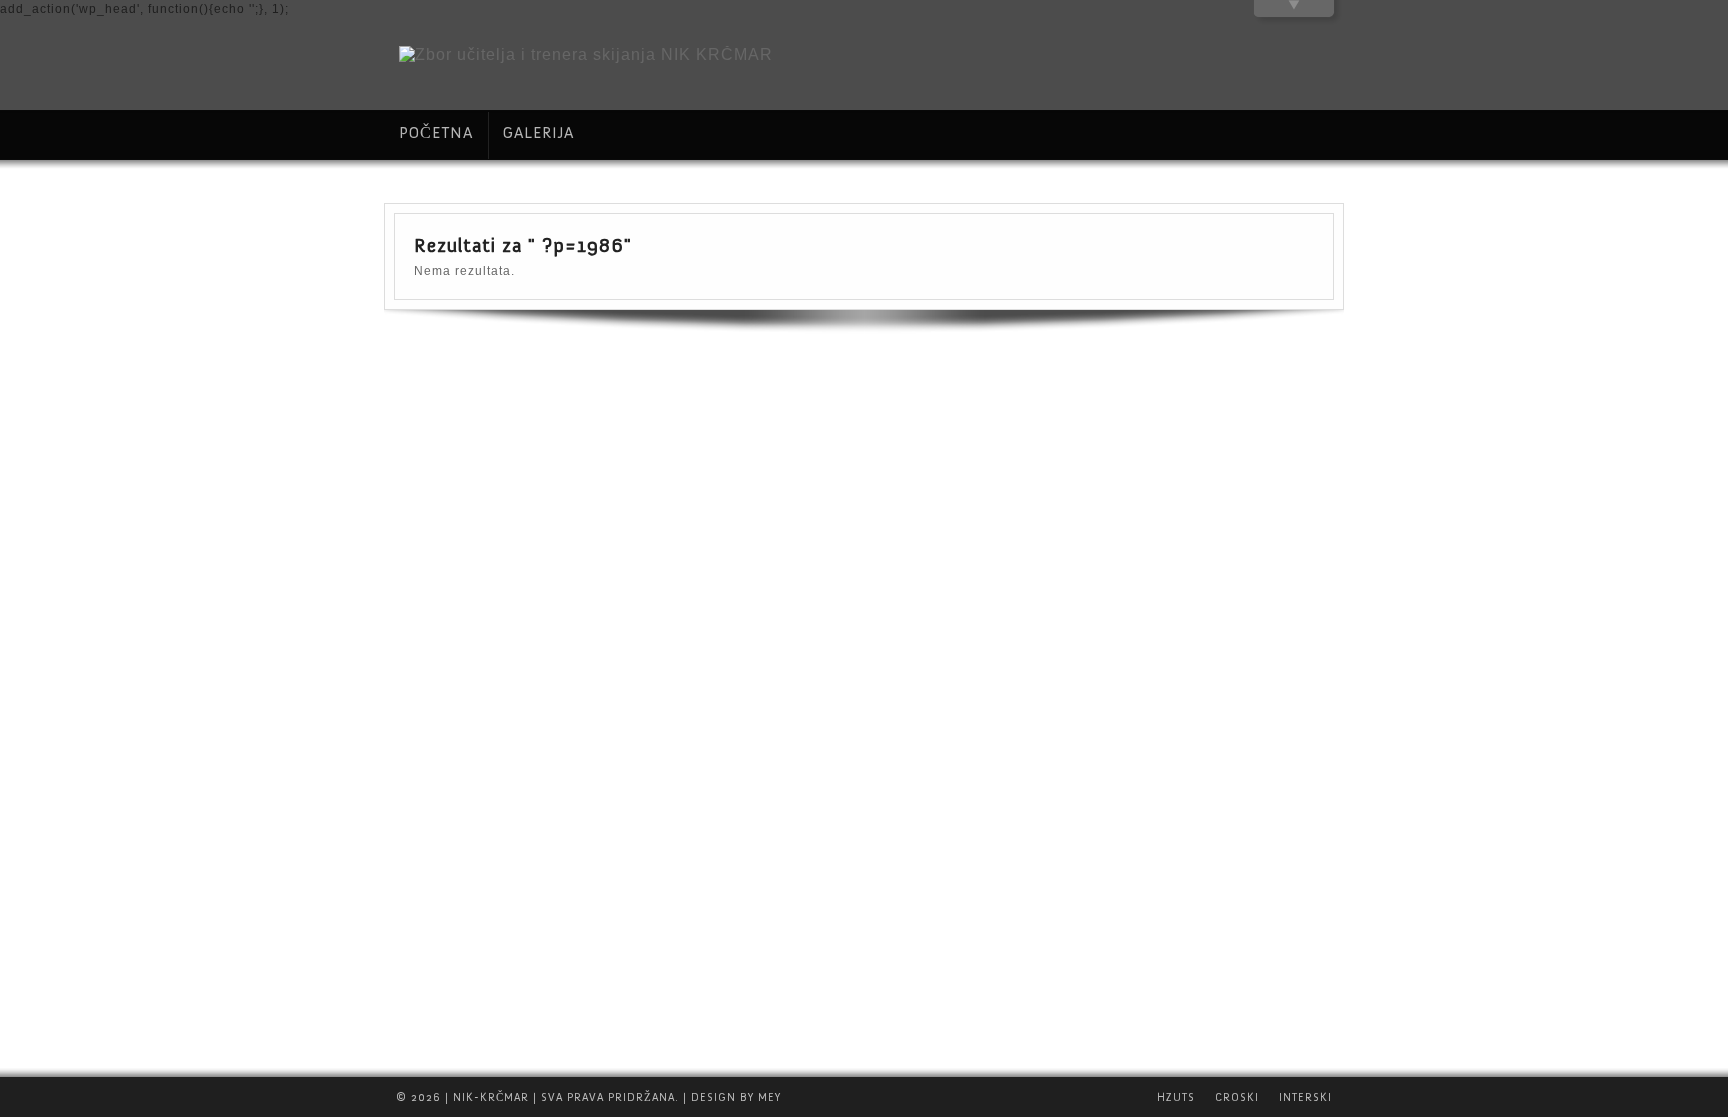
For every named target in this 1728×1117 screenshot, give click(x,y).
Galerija (538, 132)
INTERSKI (1305, 1097)
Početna (436, 132)
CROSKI (1237, 1097)
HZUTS (1176, 1097)
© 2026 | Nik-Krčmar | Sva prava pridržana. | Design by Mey (588, 1097)
